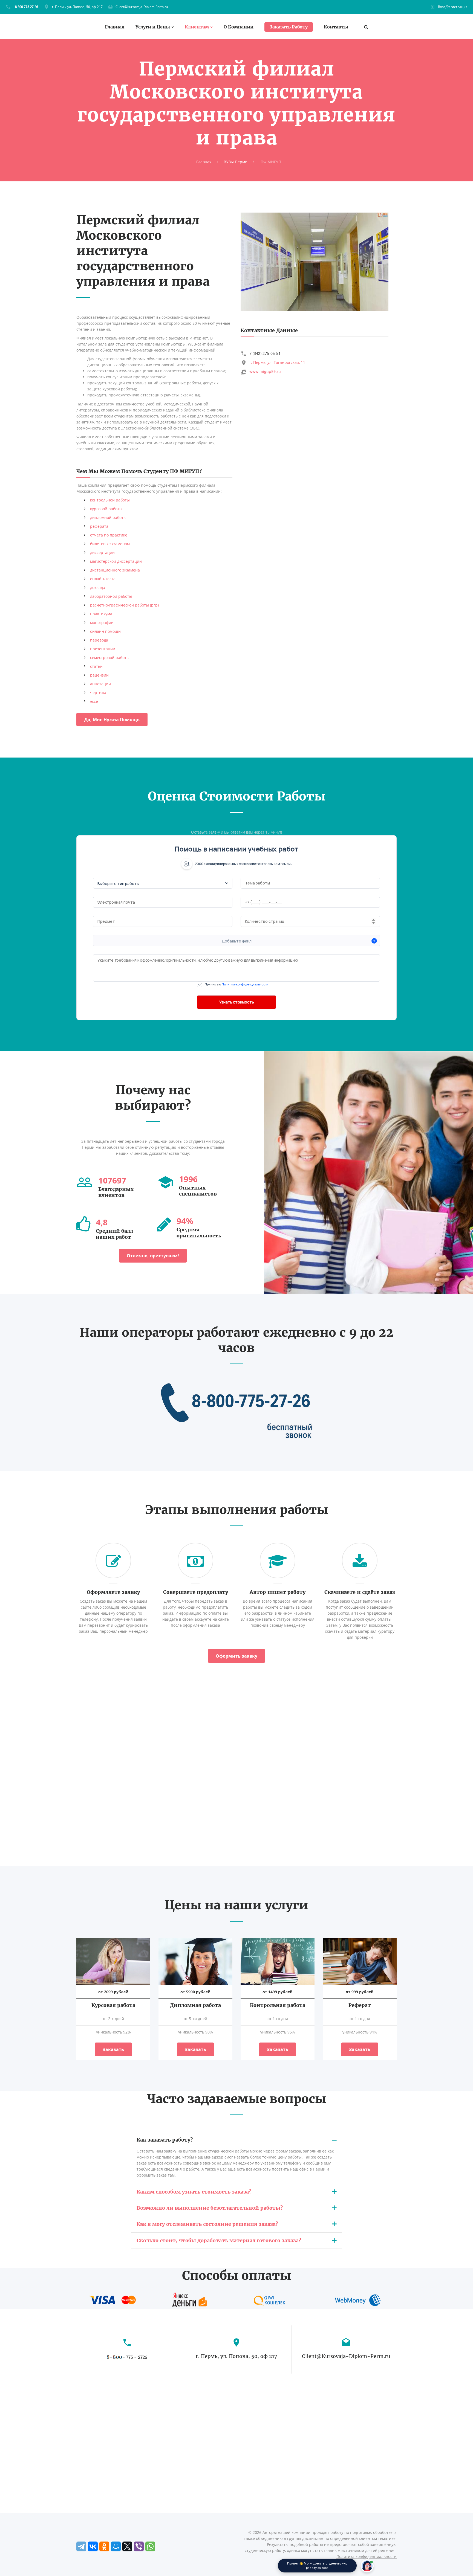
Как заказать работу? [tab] (165, 2140)
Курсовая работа (113, 2005)
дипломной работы (108, 517)
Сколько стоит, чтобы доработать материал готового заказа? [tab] (219, 2240)
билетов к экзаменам (110, 544)
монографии (102, 623)
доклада (98, 588)
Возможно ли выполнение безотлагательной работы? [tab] (210, 2208)
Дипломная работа (195, 2005)
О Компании (239, 27)
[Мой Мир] (116, 2546)
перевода (99, 640)
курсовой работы (106, 509)
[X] (127, 2546)
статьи (96, 666)
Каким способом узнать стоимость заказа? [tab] (194, 2192)
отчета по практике (109, 535)
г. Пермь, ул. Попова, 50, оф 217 (77, 7)
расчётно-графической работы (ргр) (124, 605)
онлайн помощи (105, 631)
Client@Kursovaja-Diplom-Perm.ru (142, 7)
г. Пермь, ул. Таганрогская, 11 (277, 362)
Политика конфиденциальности (367, 2556)
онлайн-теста (103, 579)
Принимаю (236, 984)
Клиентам (197, 27)
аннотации (100, 684)
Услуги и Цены (153, 27)
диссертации (102, 552)
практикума (101, 614)
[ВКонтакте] (93, 2546)
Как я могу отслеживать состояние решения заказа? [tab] (207, 2224)
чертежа (98, 693)
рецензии (99, 675)
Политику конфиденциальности (245, 984)
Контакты (336, 27)
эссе (94, 701)
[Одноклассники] (104, 2546)
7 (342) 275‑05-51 (265, 353)
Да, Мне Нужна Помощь (112, 720)
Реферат (360, 2005)
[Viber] (139, 2546)
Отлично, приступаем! (153, 1256)
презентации (103, 649)
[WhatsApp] (150, 2546)
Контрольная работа (278, 2005)
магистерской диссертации (116, 561)
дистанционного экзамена (115, 570)
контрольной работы (110, 500)
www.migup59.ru (265, 371)
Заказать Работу (289, 27)
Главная (115, 27)
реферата (99, 526)
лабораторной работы (111, 596)
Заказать (113, 2049)
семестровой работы (110, 658)
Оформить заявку (236, 1656)
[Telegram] (81, 2546)
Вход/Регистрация (453, 7)
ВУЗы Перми (236, 162)
